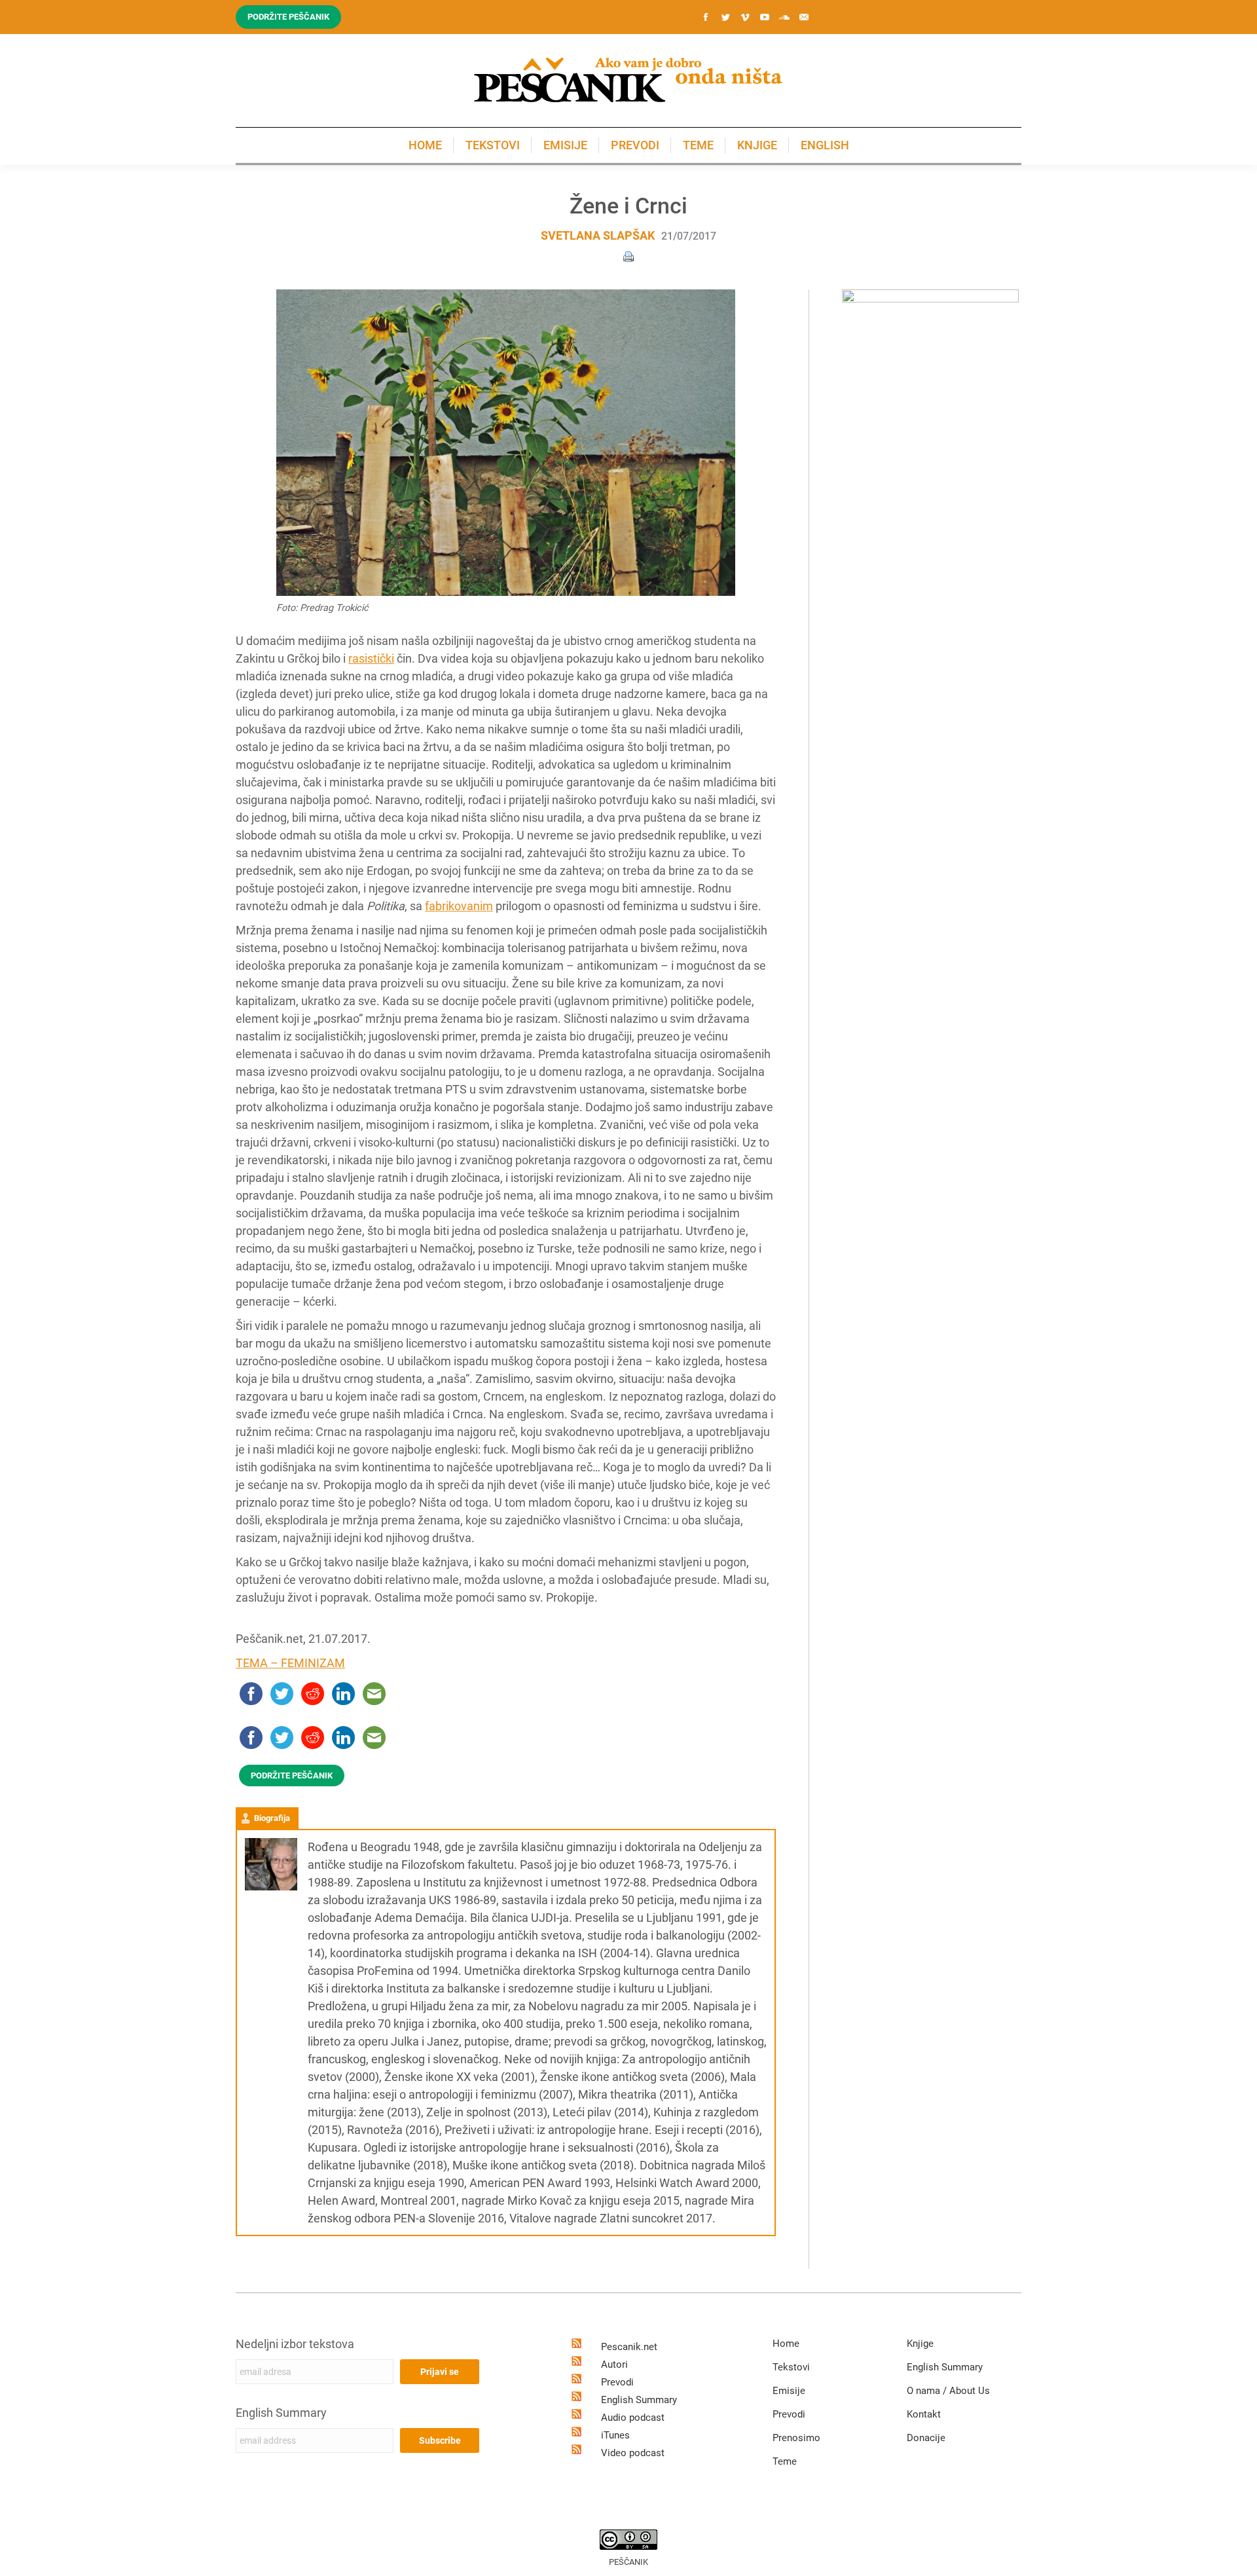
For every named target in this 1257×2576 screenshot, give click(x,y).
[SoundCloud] (784, 17)
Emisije (789, 2391)
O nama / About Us (948, 2391)
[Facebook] (706, 17)
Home (786, 2344)
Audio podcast (633, 2418)
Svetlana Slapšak (598, 235)
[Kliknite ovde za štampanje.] (628, 256)
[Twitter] (725, 17)
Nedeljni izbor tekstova (295, 2344)
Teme (785, 2461)
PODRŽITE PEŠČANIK (292, 1776)
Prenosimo (796, 2438)
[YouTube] (765, 17)
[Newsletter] (804, 17)
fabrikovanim (459, 906)
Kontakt (924, 2414)
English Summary (281, 2413)
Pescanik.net (629, 2347)
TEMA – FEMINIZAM (290, 1663)
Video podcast (633, 2453)
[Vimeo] (745, 17)
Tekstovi (791, 2367)
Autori (614, 2364)
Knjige (920, 2344)
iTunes (615, 2435)
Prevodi (617, 2382)
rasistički (371, 658)
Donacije (926, 2438)
